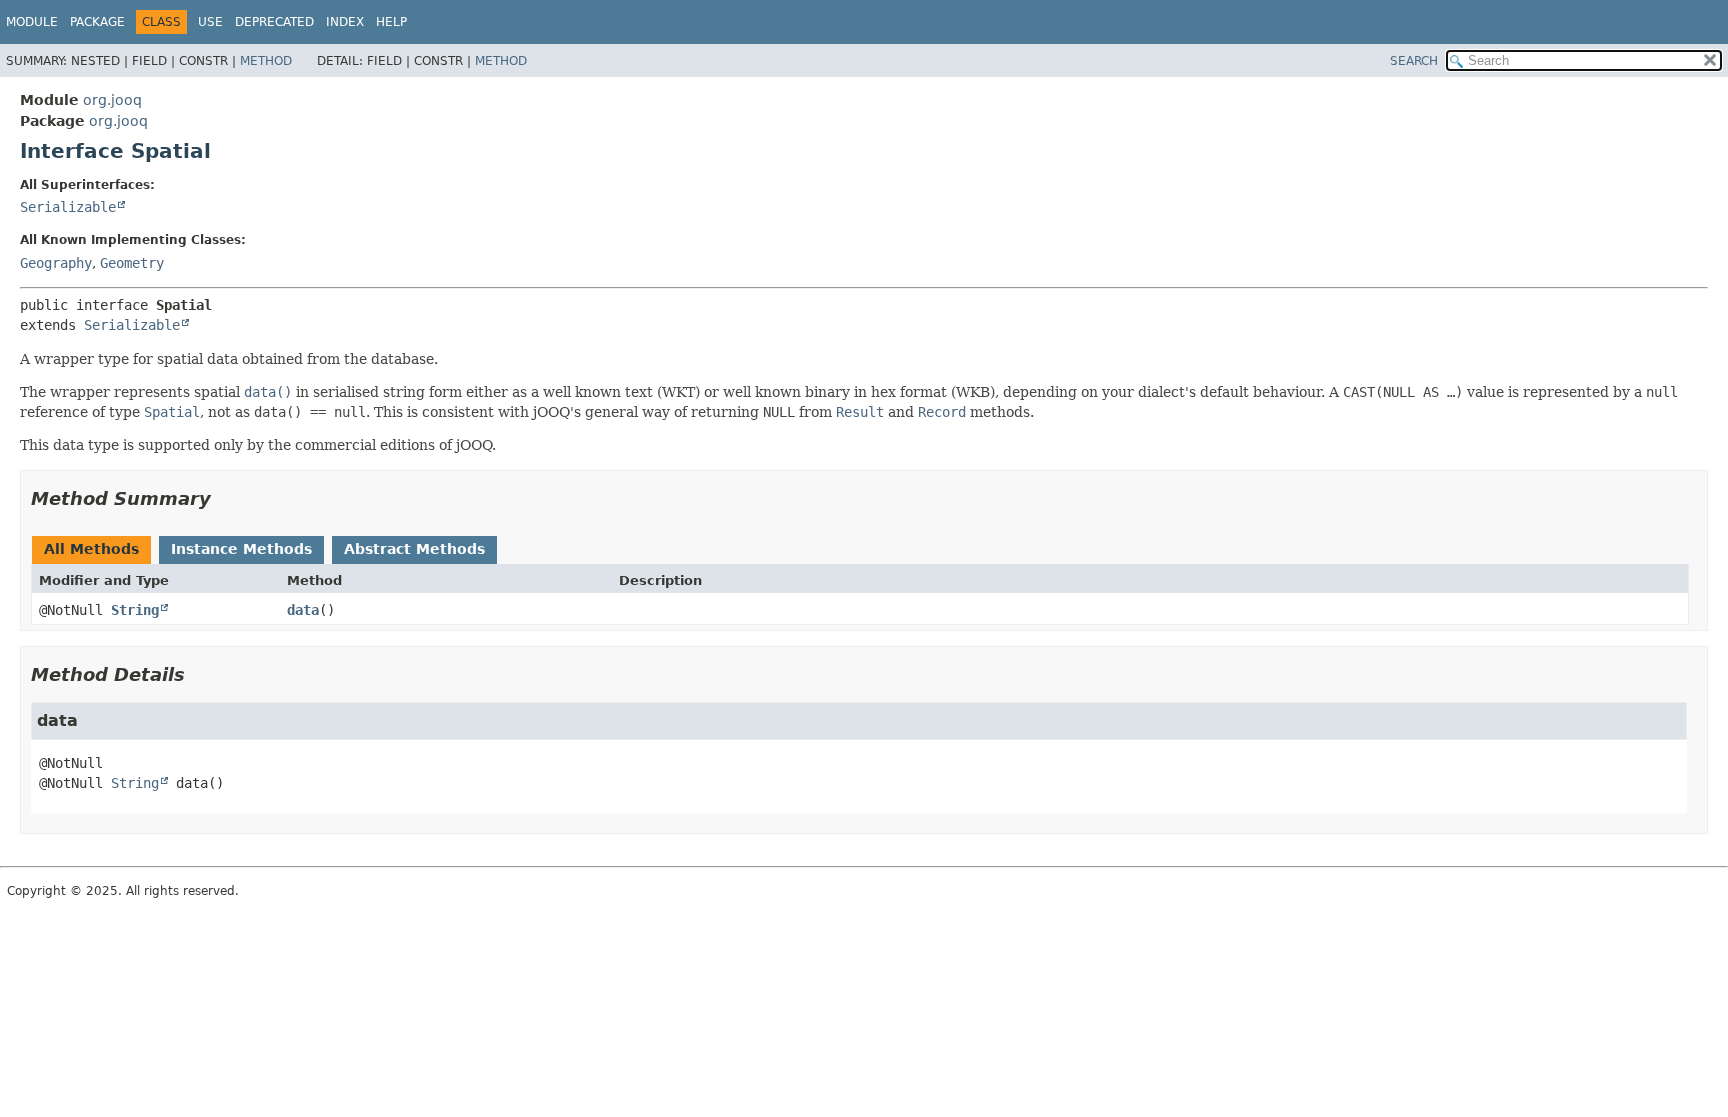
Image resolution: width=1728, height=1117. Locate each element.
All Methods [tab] (91, 549)
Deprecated (274, 22)
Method (266, 61)
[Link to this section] (225, 498)
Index (345, 22)
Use (210, 22)
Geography (56, 263)
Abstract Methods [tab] (414, 549)
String (135, 610)
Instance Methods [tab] (241, 549)
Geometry (132, 263)
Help (391, 22)
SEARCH (1414, 61)
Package (97, 22)
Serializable (68, 207)
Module (32, 22)
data (303, 610)
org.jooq (112, 100)
